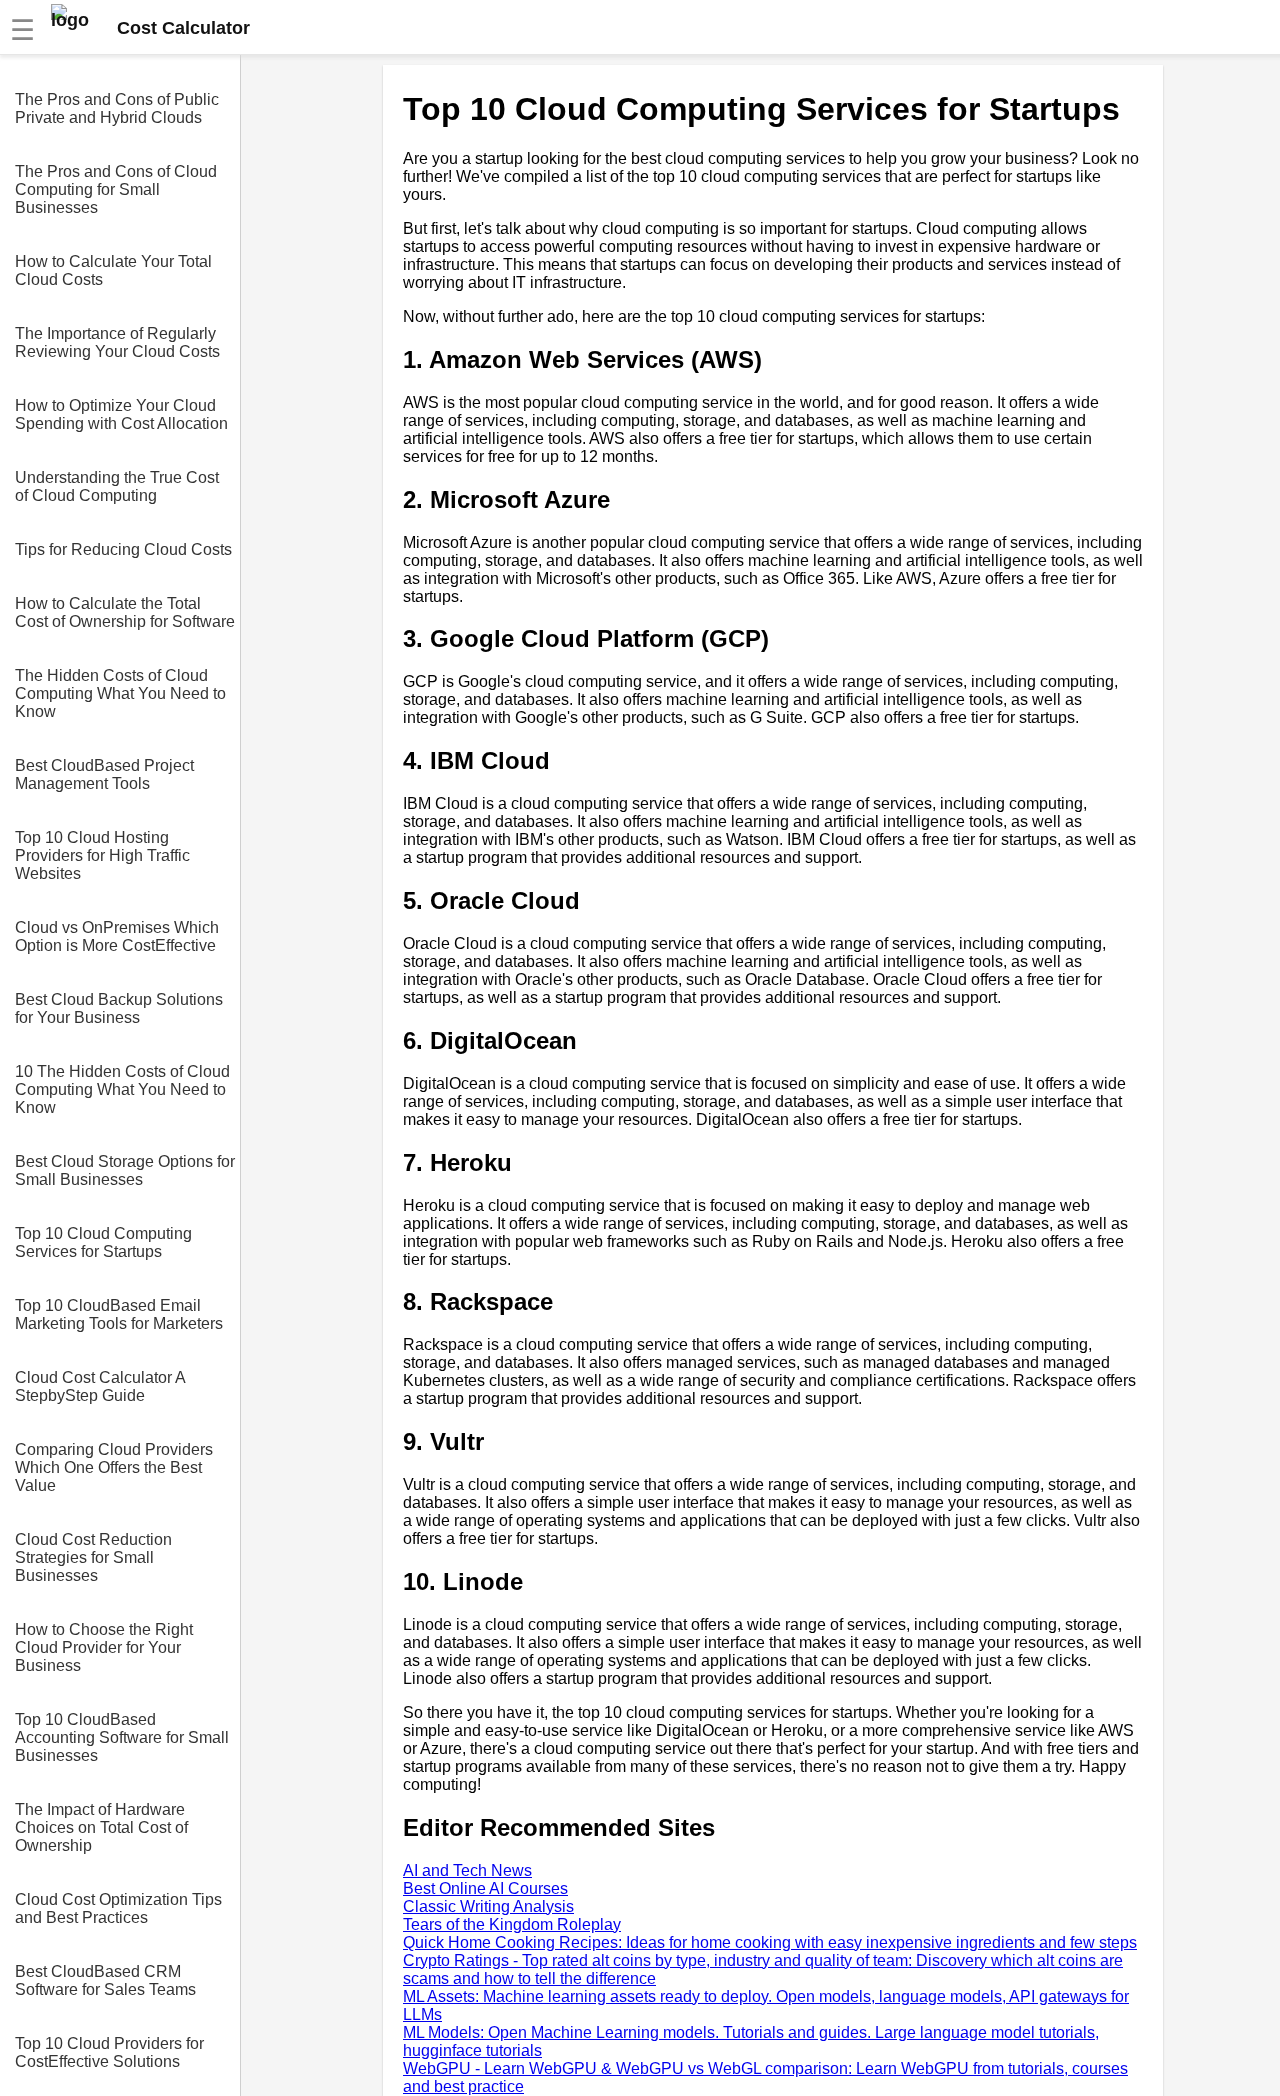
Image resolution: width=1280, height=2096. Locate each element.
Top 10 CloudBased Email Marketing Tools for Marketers (119, 1314)
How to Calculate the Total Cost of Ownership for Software (125, 612)
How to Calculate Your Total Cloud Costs (113, 270)
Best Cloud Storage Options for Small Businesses (125, 1170)
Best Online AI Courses (485, 1888)
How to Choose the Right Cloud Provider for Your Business (104, 1647)
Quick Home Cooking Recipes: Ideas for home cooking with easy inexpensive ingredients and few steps (770, 1942)
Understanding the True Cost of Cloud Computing (117, 486)
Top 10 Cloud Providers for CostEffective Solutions (109, 2052)
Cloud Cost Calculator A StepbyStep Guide (100, 1386)
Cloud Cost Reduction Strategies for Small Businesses (93, 1557)
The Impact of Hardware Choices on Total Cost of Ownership (101, 1827)
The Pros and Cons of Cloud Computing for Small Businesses (116, 189)
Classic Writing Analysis (488, 1906)
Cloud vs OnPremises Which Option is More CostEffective (117, 936)
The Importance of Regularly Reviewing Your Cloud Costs (117, 342)
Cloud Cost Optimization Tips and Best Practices (118, 1908)
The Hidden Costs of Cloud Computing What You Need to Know (120, 693)
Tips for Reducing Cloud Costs (123, 549)
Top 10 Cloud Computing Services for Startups (103, 1242)
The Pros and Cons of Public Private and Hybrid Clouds (117, 108)
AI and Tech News (467, 1870)
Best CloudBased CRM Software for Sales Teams (105, 1980)
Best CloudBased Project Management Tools (104, 774)
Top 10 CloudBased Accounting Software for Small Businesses (122, 1737)
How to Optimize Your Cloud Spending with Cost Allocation (121, 414)
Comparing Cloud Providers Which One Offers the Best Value (114, 1467)
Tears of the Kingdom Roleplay (512, 1924)
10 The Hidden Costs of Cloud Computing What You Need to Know (122, 1089)
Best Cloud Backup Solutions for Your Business (119, 1008)
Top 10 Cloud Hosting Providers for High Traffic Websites (102, 855)
